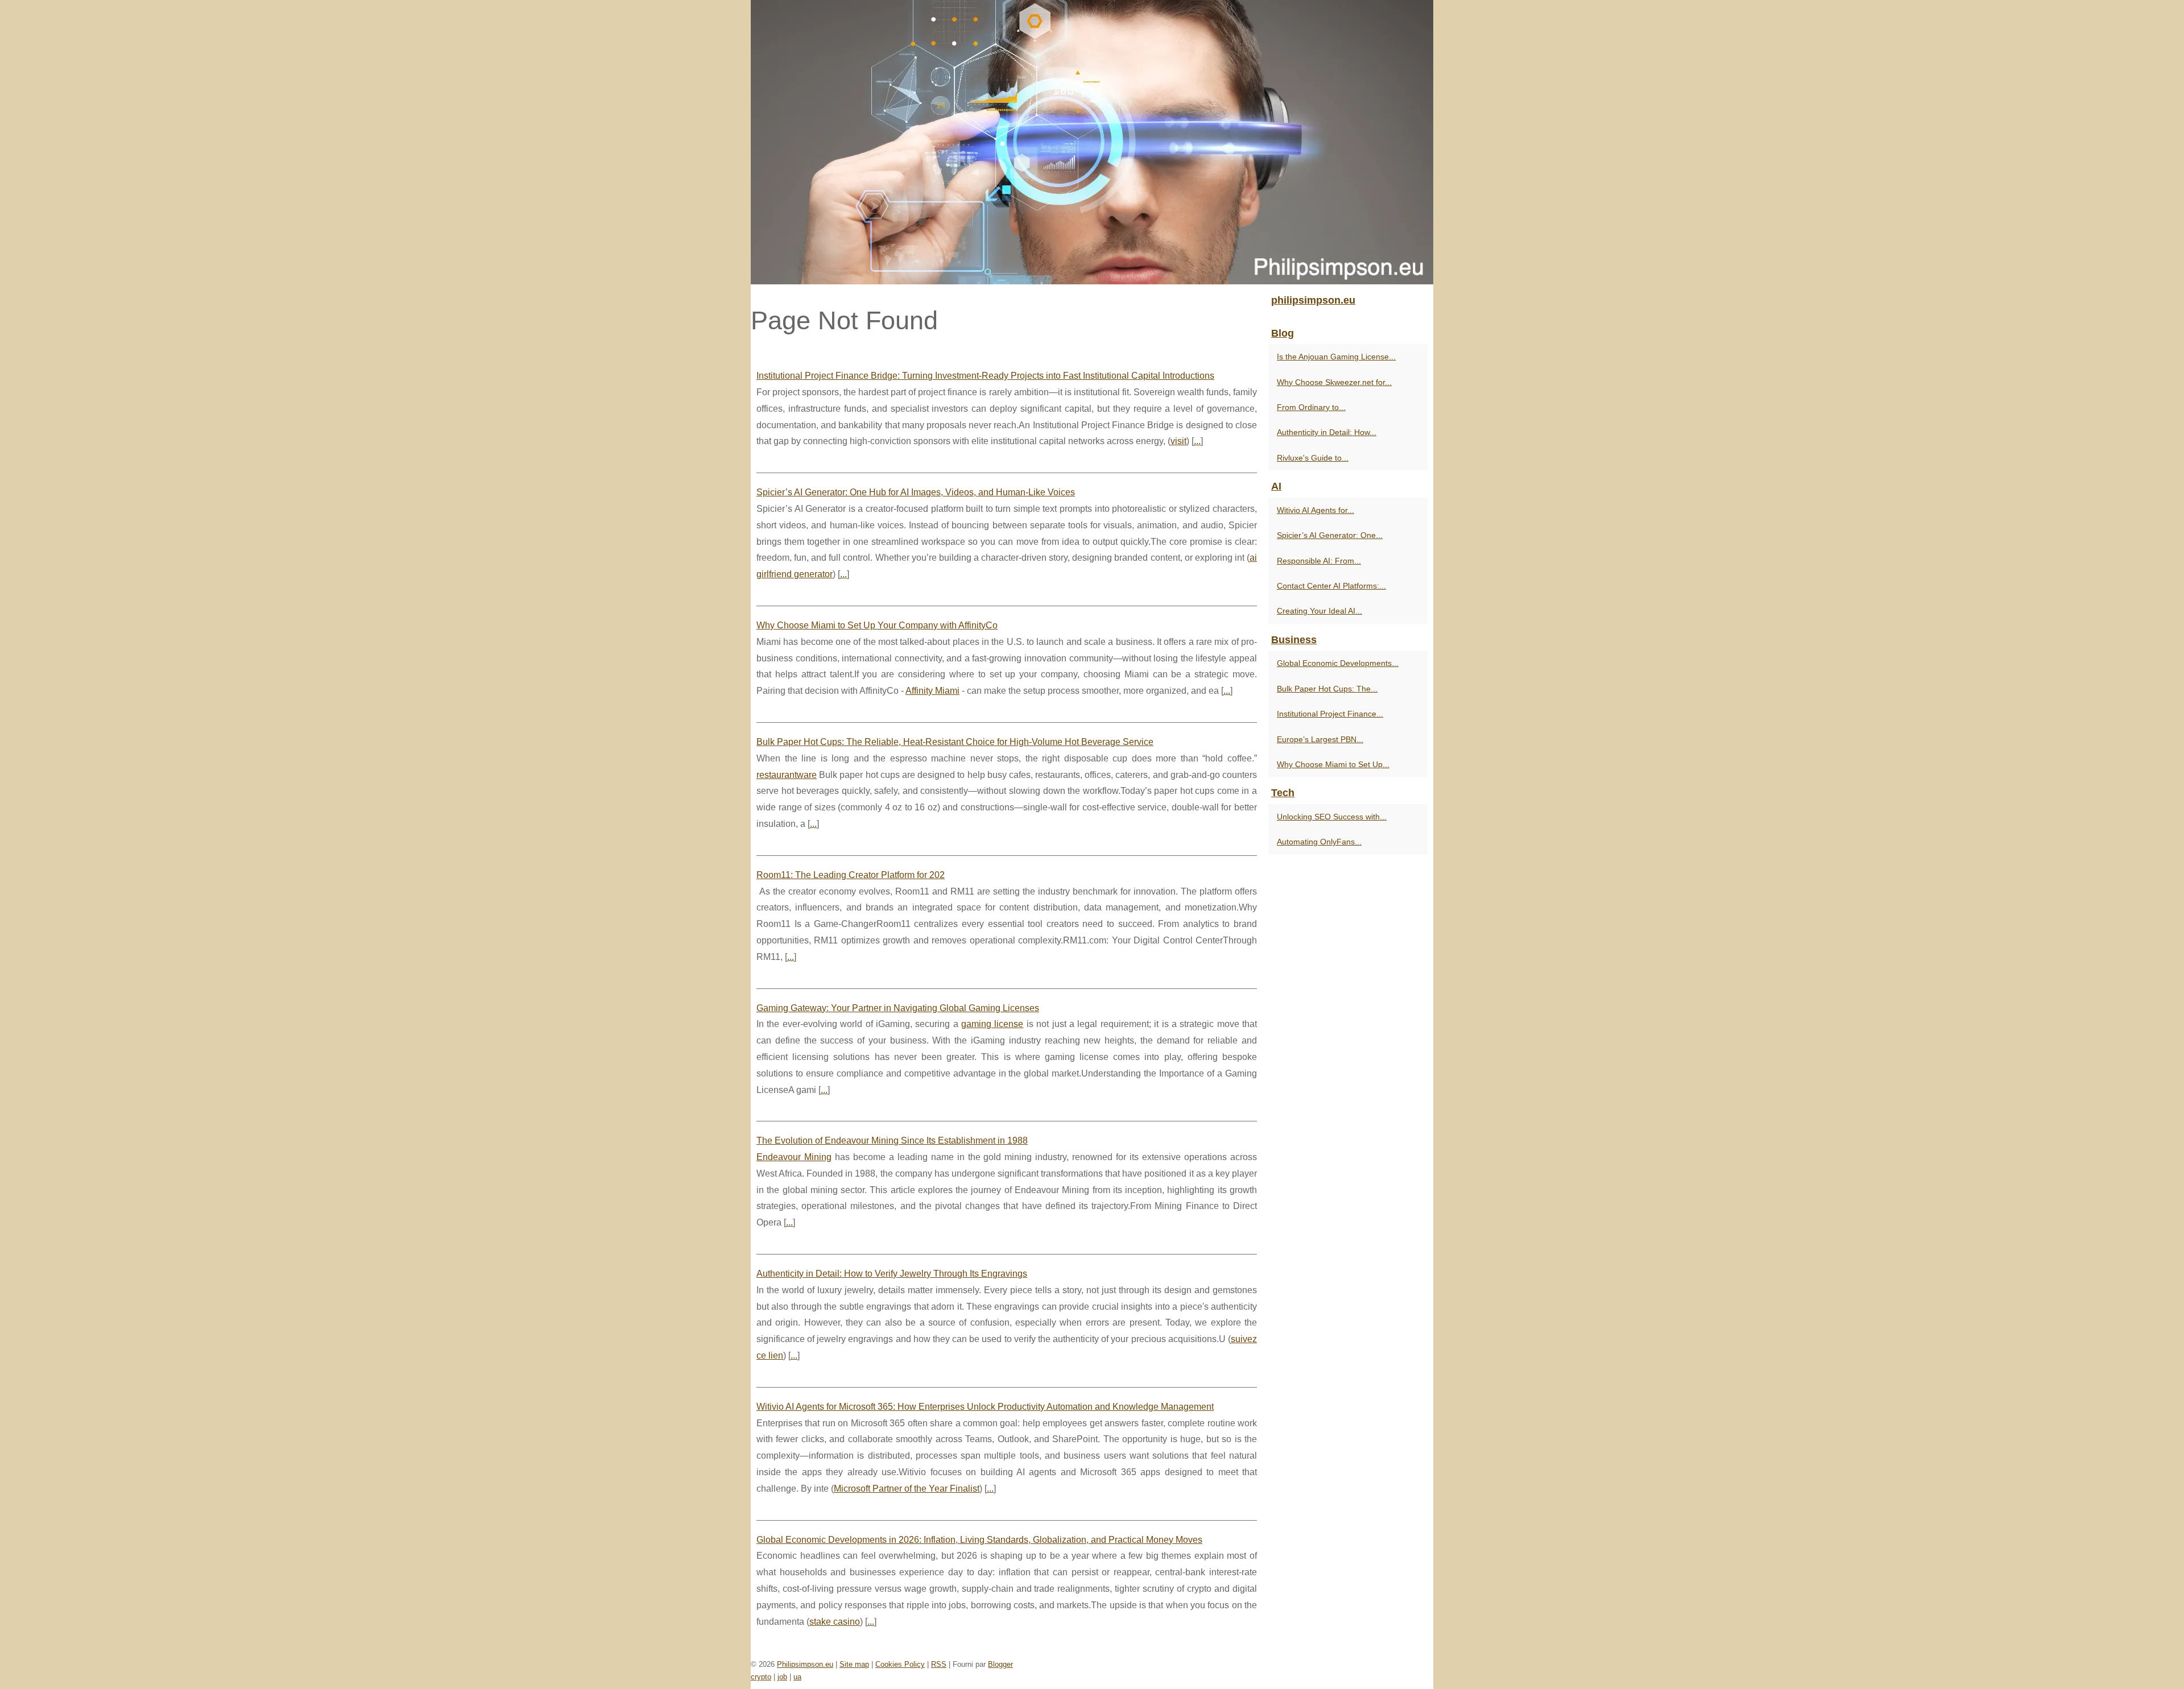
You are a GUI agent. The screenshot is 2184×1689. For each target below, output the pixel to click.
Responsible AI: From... (1319, 561)
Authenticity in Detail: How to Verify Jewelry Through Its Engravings (892, 1274)
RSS (939, 1664)
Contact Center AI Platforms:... (1331, 586)
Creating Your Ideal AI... (1319, 611)
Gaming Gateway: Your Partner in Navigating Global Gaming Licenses (898, 1008)
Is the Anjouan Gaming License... (1336, 357)
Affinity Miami (932, 691)
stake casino (835, 1622)
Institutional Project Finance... (1330, 714)
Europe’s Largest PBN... (1320, 739)
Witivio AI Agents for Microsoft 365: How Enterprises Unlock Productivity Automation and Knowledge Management (985, 1407)
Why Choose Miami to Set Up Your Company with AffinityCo (877, 625)
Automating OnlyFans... (1319, 842)
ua (797, 1677)
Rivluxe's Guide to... (1313, 458)
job (782, 1677)
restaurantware (787, 775)
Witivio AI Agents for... (1316, 510)
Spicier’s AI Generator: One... (1330, 535)
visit (1178, 441)
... (1197, 441)
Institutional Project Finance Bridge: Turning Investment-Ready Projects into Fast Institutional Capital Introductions (985, 376)
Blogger (1000, 1664)
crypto (761, 1677)
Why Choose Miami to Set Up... (1333, 764)
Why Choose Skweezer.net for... (1334, 382)
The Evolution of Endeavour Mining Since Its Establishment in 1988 (892, 1141)
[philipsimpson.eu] (1092, 142)
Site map (854, 1664)
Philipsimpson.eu (805, 1664)
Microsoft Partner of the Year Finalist (907, 1489)
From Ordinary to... (1311, 407)
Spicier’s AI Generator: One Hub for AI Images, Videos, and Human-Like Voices (916, 492)
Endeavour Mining (794, 1157)
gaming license (992, 1024)
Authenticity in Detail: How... (1327, 432)
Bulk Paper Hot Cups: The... (1327, 689)
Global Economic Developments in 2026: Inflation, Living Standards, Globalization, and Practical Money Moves (979, 1540)
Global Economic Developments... (1338, 663)
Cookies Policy (900, 1664)
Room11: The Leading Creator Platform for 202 (851, 875)
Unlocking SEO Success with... (1332, 817)
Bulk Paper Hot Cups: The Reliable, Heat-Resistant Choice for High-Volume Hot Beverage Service (955, 742)
